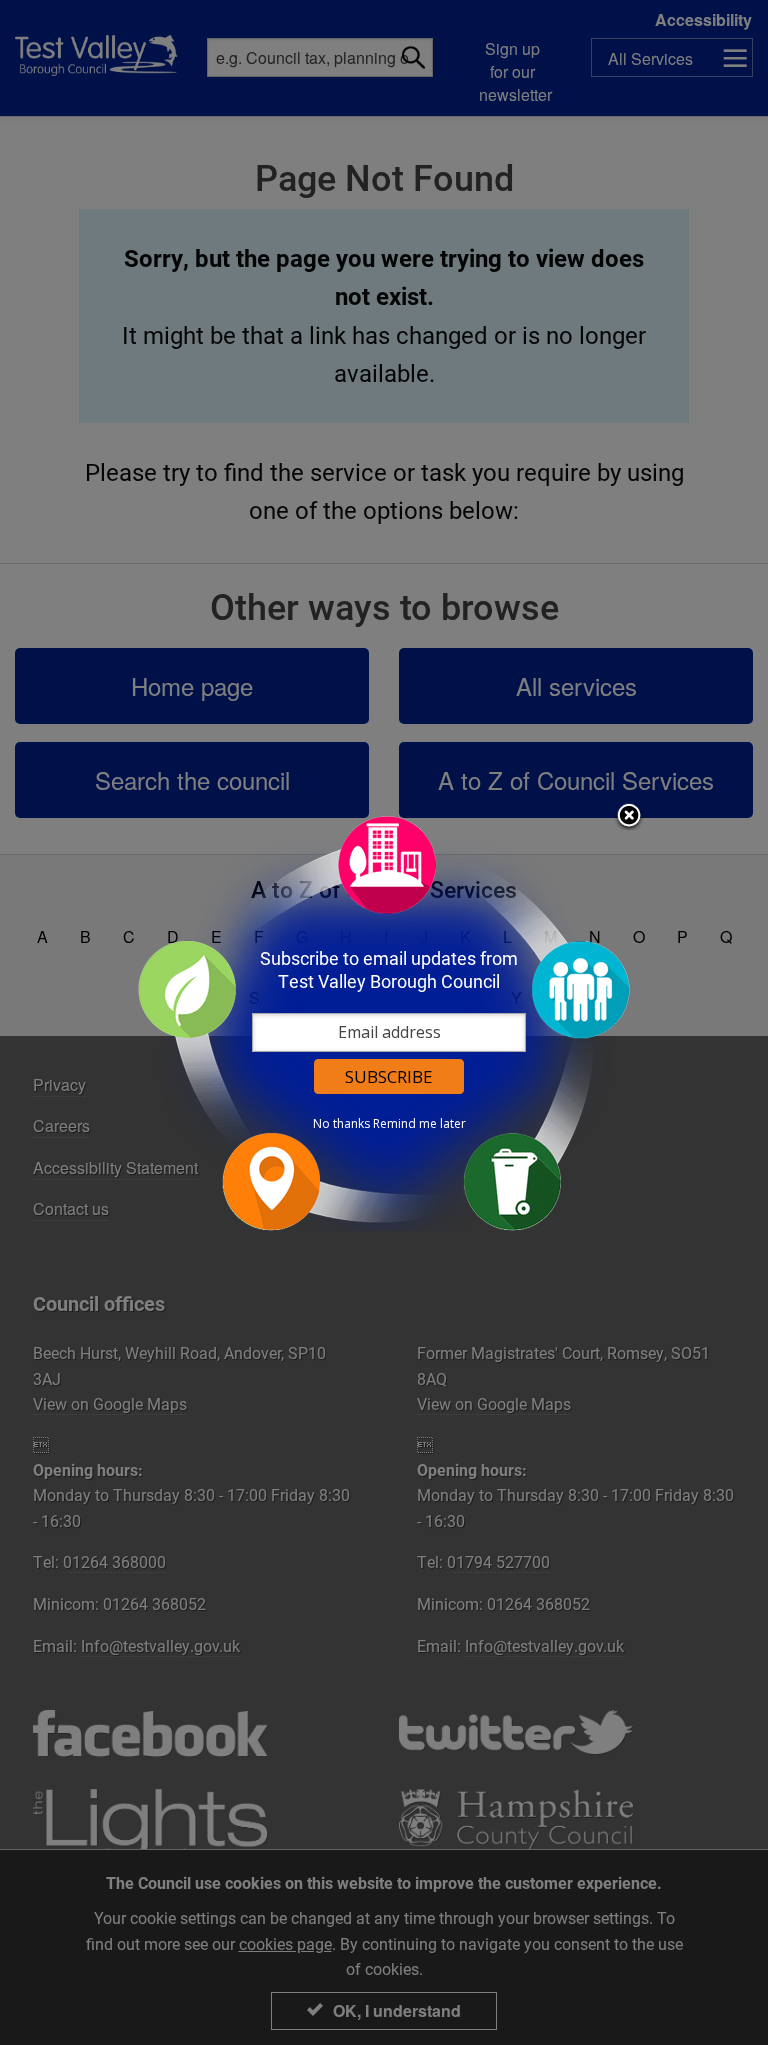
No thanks (341, 1124)
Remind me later (419, 1124)
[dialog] (384, 1022)
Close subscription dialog (629, 817)
